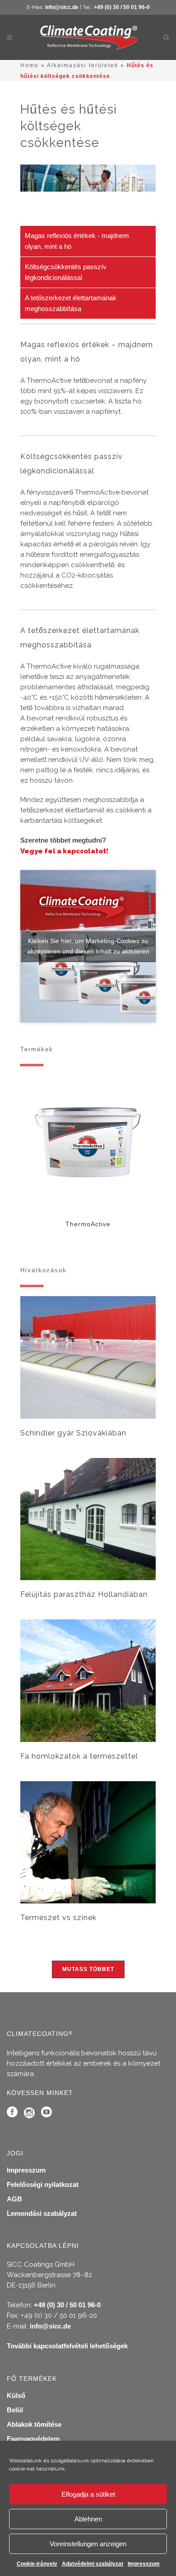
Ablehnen (88, 2519)
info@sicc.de (62, 7)
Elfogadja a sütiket (88, 2494)
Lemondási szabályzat (42, 2213)
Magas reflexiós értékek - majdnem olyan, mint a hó (77, 241)
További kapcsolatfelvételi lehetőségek (67, 2346)
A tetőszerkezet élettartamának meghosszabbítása (71, 303)
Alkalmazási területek (83, 65)
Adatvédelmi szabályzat (93, 2564)
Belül (15, 2410)
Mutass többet (88, 1969)
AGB (14, 2199)
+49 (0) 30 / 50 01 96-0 (122, 7)
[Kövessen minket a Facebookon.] (12, 2114)
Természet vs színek (58, 1918)
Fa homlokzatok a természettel (79, 1756)
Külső (16, 2395)
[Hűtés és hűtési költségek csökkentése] (88, 1358)
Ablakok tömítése (34, 2424)
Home (30, 65)
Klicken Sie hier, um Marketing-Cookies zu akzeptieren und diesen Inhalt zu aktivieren (88, 946)
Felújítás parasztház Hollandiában (84, 1594)
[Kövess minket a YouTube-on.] (46, 2114)
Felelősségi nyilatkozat (43, 2184)
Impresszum (144, 2564)
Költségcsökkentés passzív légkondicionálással (66, 272)
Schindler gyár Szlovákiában (73, 1433)
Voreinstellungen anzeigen (88, 2544)
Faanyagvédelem (33, 2439)
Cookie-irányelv (37, 2564)
